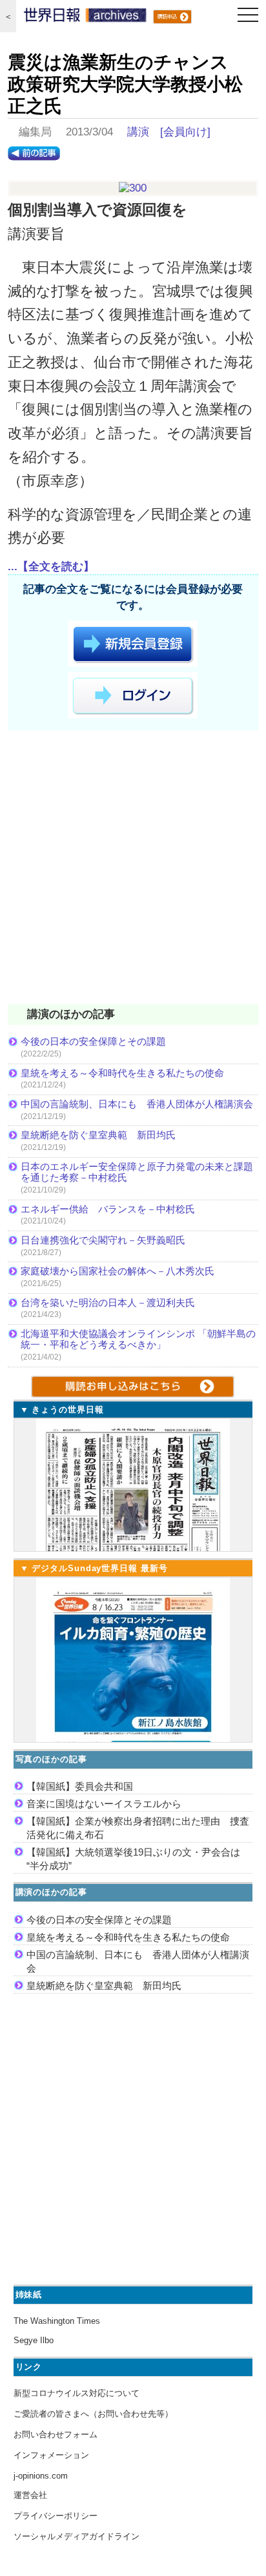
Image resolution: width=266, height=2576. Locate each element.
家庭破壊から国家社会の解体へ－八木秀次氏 (118, 1271)
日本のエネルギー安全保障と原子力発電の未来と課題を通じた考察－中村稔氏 (137, 1172)
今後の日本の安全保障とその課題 (93, 1041)
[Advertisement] (133, 869)
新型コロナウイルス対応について (77, 2393)
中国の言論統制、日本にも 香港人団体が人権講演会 (137, 1104)
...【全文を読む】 (51, 567)
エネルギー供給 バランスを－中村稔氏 (108, 1209)
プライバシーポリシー (56, 2516)
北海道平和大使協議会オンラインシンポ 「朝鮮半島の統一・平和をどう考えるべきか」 (138, 1339)
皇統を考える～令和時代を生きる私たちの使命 (122, 1073)
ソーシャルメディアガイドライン (77, 2536)
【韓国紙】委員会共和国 (80, 1786)
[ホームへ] (85, 18)
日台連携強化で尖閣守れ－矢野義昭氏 (103, 1240)
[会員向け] (185, 132)
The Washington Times (57, 2321)
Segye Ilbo (34, 2340)
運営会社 (30, 2495)
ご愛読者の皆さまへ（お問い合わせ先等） (93, 2414)
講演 (138, 132)
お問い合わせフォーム (56, 2434)
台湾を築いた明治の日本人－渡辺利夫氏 (108, 1303)
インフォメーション (51, 2455)
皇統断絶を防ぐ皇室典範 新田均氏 (98, 1135)
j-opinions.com (41, 2476)
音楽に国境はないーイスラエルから (104, 1804)
